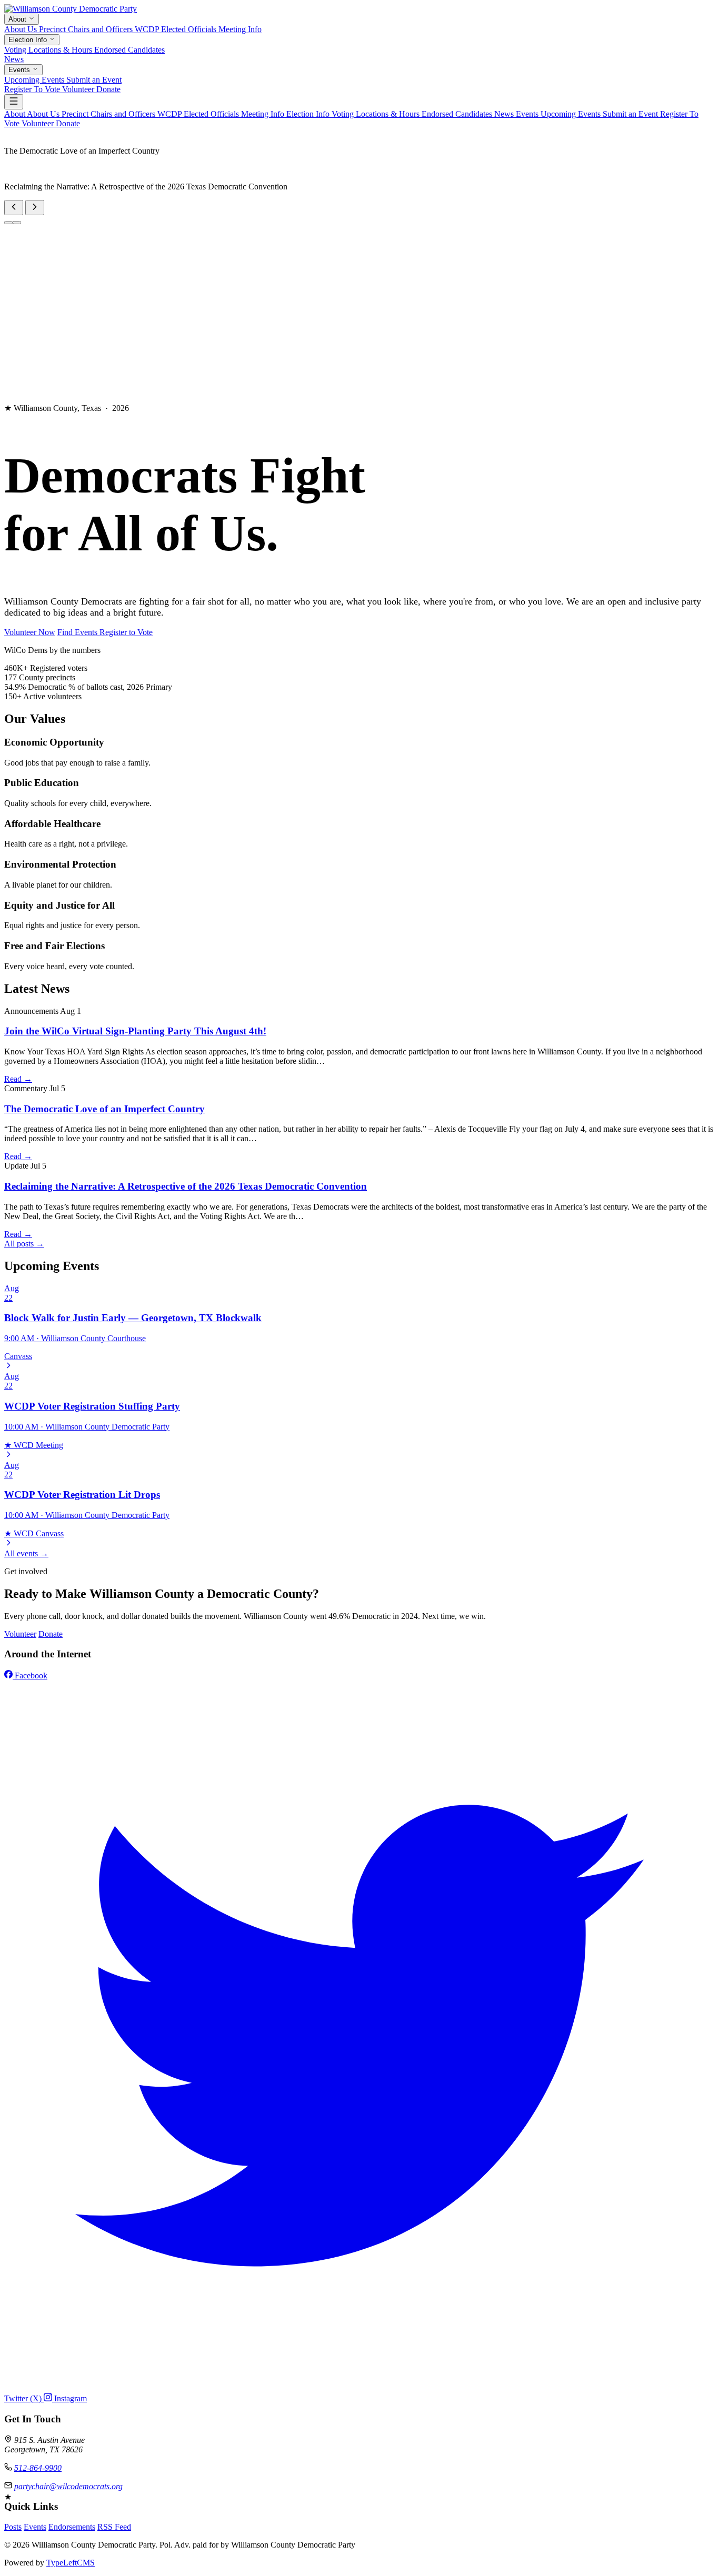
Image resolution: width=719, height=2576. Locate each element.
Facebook (30, 1676)
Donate (108, 89)
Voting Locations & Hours (49, 50)
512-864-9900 (38, 2468)
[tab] (8, 223)
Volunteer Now (30, 632)
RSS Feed (114, 2527)
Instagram (69, 2398)
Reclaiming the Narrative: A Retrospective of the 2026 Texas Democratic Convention (186, 1186)
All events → (26, 1553)
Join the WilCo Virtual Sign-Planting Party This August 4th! (135, 1031)
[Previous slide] (14, 208)
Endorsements (72, 2527)
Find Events (78, 632)
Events (20, 70)
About (18, 19)
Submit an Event (94, 80)
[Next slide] (35, 208)
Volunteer (79, 89)
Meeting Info (240, 29)
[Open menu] (14, 102)
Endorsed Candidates (129, 50)
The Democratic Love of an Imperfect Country (104, 1109)
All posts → (24, 1244)
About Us (22, 29)
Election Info (29, 40)
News (14, 59)
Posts (13, 2527)
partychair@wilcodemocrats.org (68, 2486)
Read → (18, 1079)
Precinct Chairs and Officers (87, 29)
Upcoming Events (35, 80)
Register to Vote (126, 632)
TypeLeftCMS (71, 2563)
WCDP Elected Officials (177, 29)
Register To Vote (33, 89)
